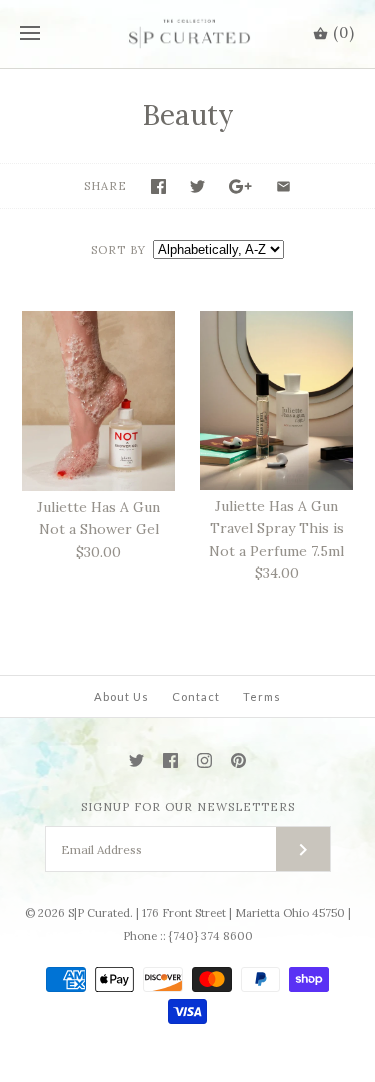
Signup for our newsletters (188, 807)
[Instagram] (204, 760)
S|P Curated (99, 913)
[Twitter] (136, 760)
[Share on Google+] (240, 186)
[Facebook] (170, 760)
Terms (262, 696)
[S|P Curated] (187, 34)
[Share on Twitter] (197, 186)
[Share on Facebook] (158, 186)
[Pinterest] (238, 760)
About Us (121, 696)
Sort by (118, 250)
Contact (196, 696)
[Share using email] (283, 186)
